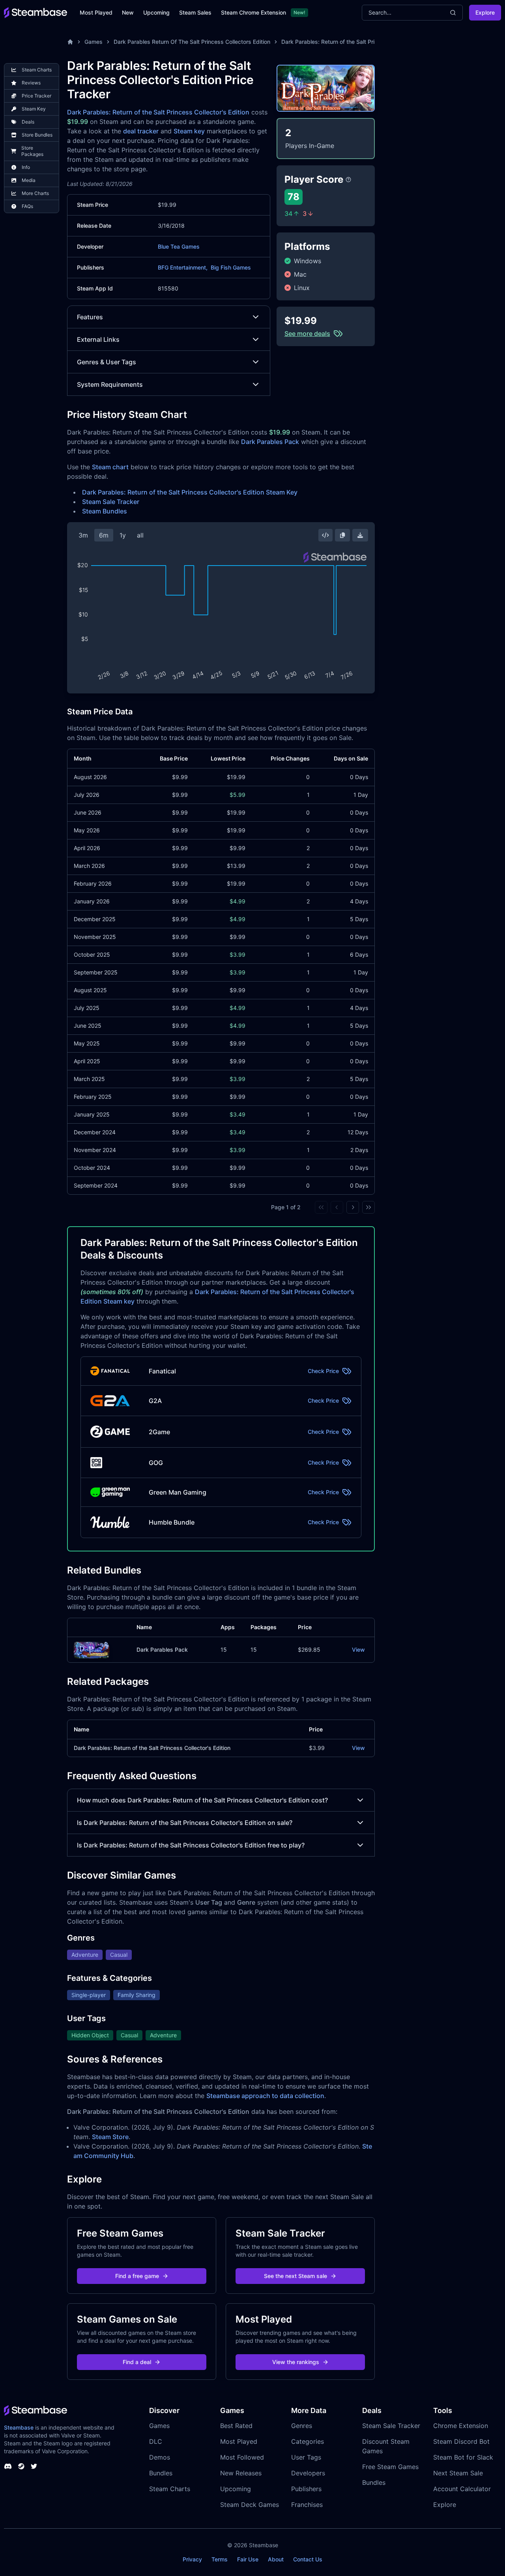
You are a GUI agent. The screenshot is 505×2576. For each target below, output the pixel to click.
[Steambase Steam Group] (21, 2466)
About (276, 2559)
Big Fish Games (231, 267)
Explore (485, 12)
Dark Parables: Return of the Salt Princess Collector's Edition (158, 112)
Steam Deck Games (250, 2505)
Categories (308, 2441)
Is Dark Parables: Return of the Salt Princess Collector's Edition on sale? (185, 1823)
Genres (302, 2426)
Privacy (192, 2559)
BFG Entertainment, (183, 267)
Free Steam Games (390, 2467)
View (358, 1650)
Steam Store (110, 2137)
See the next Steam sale (296, 2276)
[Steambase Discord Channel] (8, 2466)
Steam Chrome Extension (253, 12)
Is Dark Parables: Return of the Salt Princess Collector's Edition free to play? (191, 1845)
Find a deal (137, 2362)
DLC (156, 2441)
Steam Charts (170, 2489)
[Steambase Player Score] (348, 180)
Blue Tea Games (179, 246)
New (128, 12)
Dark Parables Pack (270, 442)
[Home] (70, 42)
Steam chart (110, 467)
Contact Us (308, 2559)
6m (104, 535)
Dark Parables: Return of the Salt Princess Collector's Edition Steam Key (190, 492)
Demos (160, 2457)
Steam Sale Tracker (111, 502)
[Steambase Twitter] (34, 2466)
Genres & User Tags (107, 362)
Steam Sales (195, 12)
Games (94, 42)
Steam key (189, 131)
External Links (98, 339)
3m (83, 535)
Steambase (19, 2427)
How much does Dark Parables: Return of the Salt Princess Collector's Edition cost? (202, 1800)
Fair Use (248, 2559)
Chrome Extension (461, 2426)
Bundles (161, 2473)
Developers (308, 2473)
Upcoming (156, 12)
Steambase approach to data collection (265, 2096)
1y (123, 535)
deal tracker (141, 131)
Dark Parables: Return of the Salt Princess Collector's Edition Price (367, 42)
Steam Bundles (105, 511)
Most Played (96, 12)
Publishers (306, 2489)
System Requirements (110, 384)
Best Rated (236, 2426)
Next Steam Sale (458, 2473)
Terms (220, 2559)
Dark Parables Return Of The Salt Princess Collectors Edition (192, 42)
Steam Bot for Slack (463, 2457)
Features (90, 317)
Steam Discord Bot (461, 2441)
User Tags (306, 2457)
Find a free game (137, 2276)
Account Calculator (462, 2489)
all (140, 535)
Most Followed (242, 2457)
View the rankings (296, 2362)
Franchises (307, 2505)
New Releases (241, 2473)
